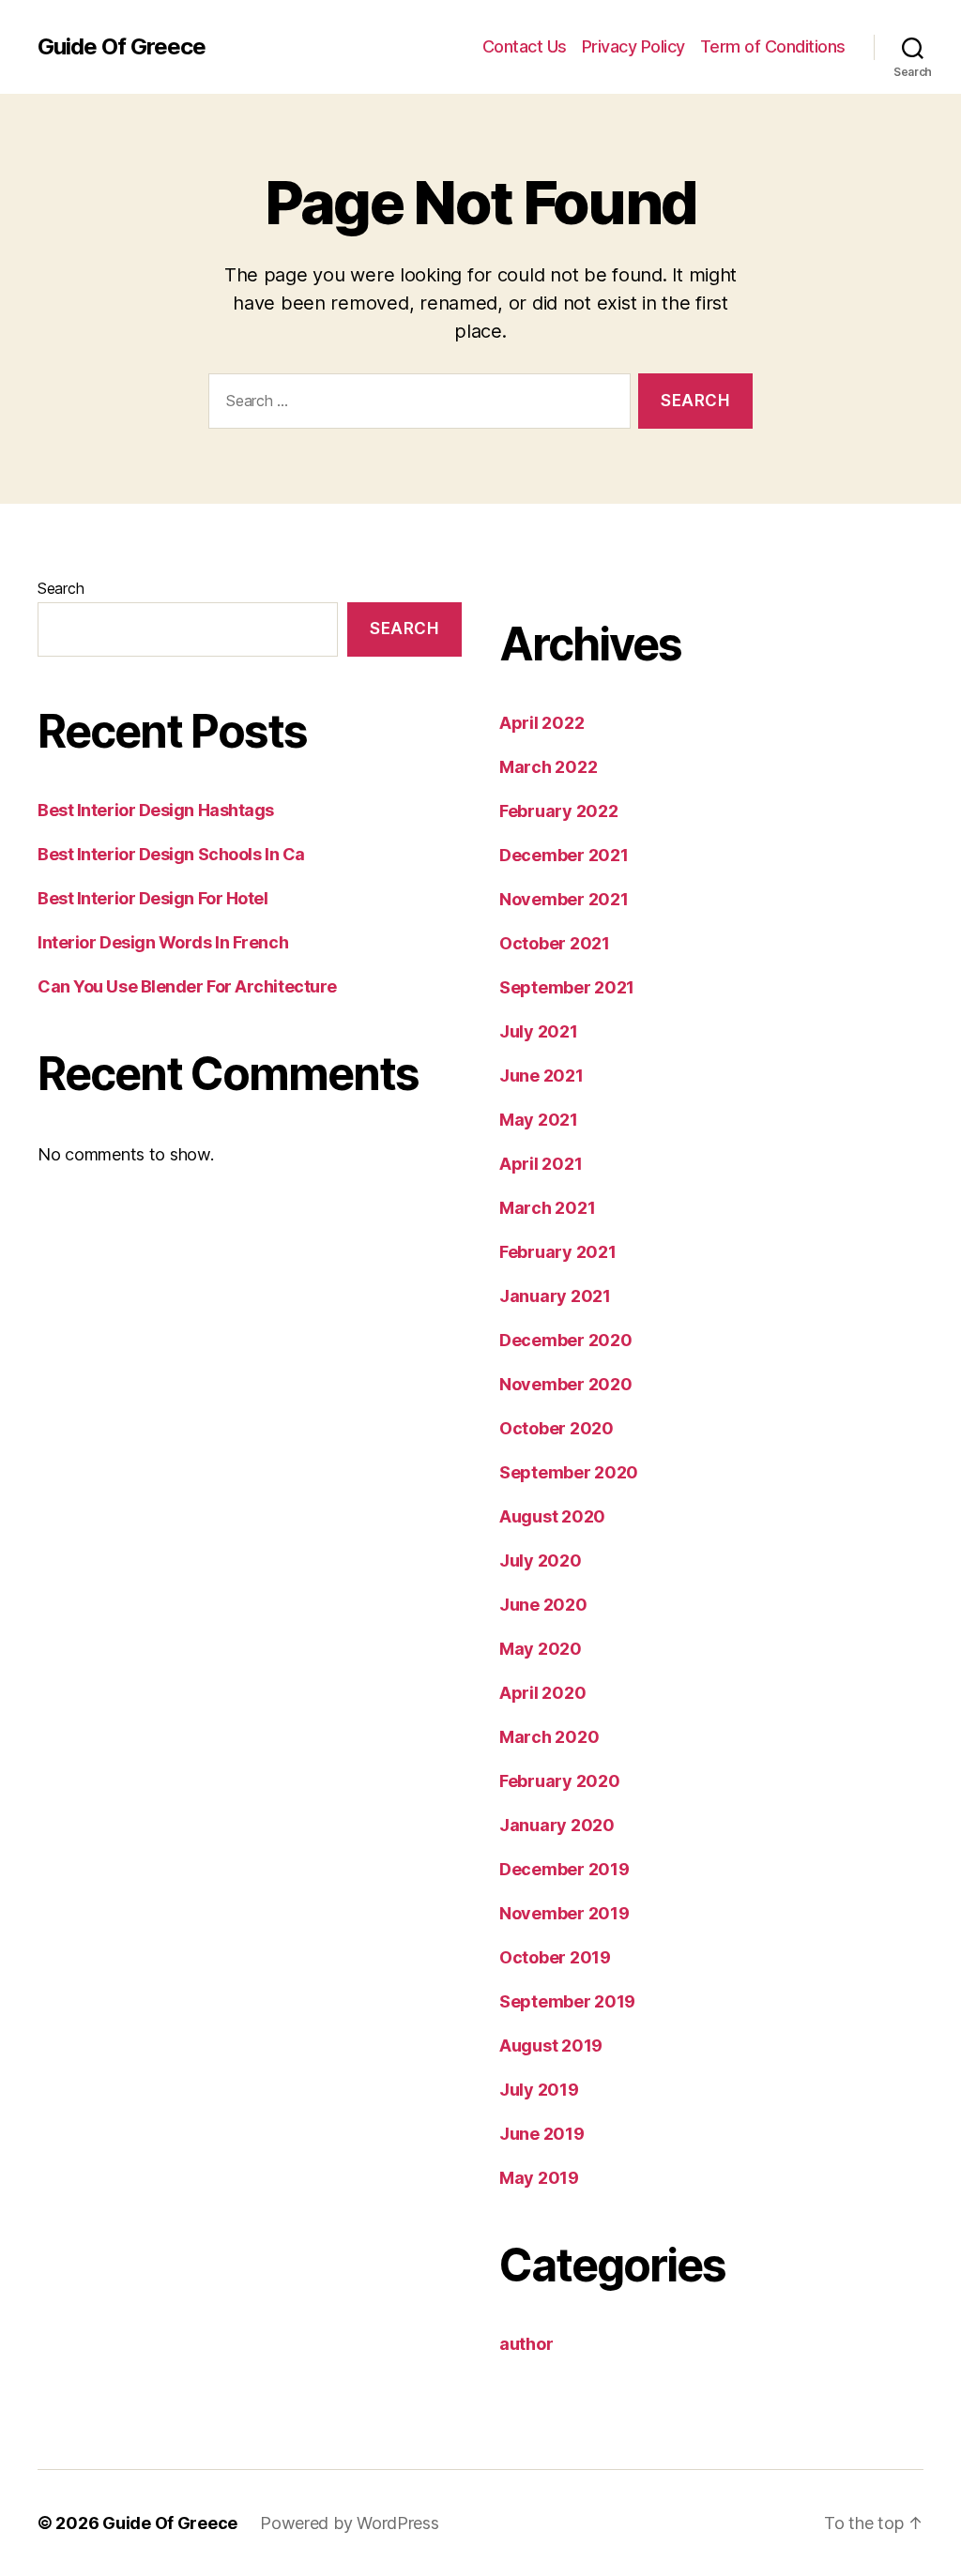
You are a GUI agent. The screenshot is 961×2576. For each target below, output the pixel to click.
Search (61, 588)
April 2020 (542, 1693)
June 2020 (543, 1605)
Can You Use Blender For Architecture (187, 986)
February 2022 (559, 811)
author (526, 2344)
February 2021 (558, 1252)
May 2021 (539, 1120)
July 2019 (539, 2090)
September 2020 (569, 1472)
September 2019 (567, 2001)
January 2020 (557, 1825)
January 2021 (555, 1296)
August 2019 (551, 2046)
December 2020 (566, 1340)
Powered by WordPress (350, 2523)
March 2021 (547, 1208)
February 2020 (560, 1781)
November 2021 (564, 899)
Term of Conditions (773, 46)
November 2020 (566, 1384)
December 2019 (564, 1869)
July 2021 (539, 1031)
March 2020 (549, 1737)
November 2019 (564, 1913)
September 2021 (567, 987)
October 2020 (557, 1428)
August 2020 (552, 1516)
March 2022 (548, 767)
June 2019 (542, 2134)
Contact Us (525, 46)
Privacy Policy (633, 46)
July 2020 (541, 1561)
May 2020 (541, 1649)
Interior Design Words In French (163, 942)
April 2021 (541, 1164)
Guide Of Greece (122, 47)
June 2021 (542, 1076)
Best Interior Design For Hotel (153, 898)
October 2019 (555, 1957)
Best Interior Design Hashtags (156, 810)
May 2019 (539, 2178)
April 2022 (542, 723)
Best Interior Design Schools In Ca (171, 854)
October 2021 (555, 943)
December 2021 (564, 855)
